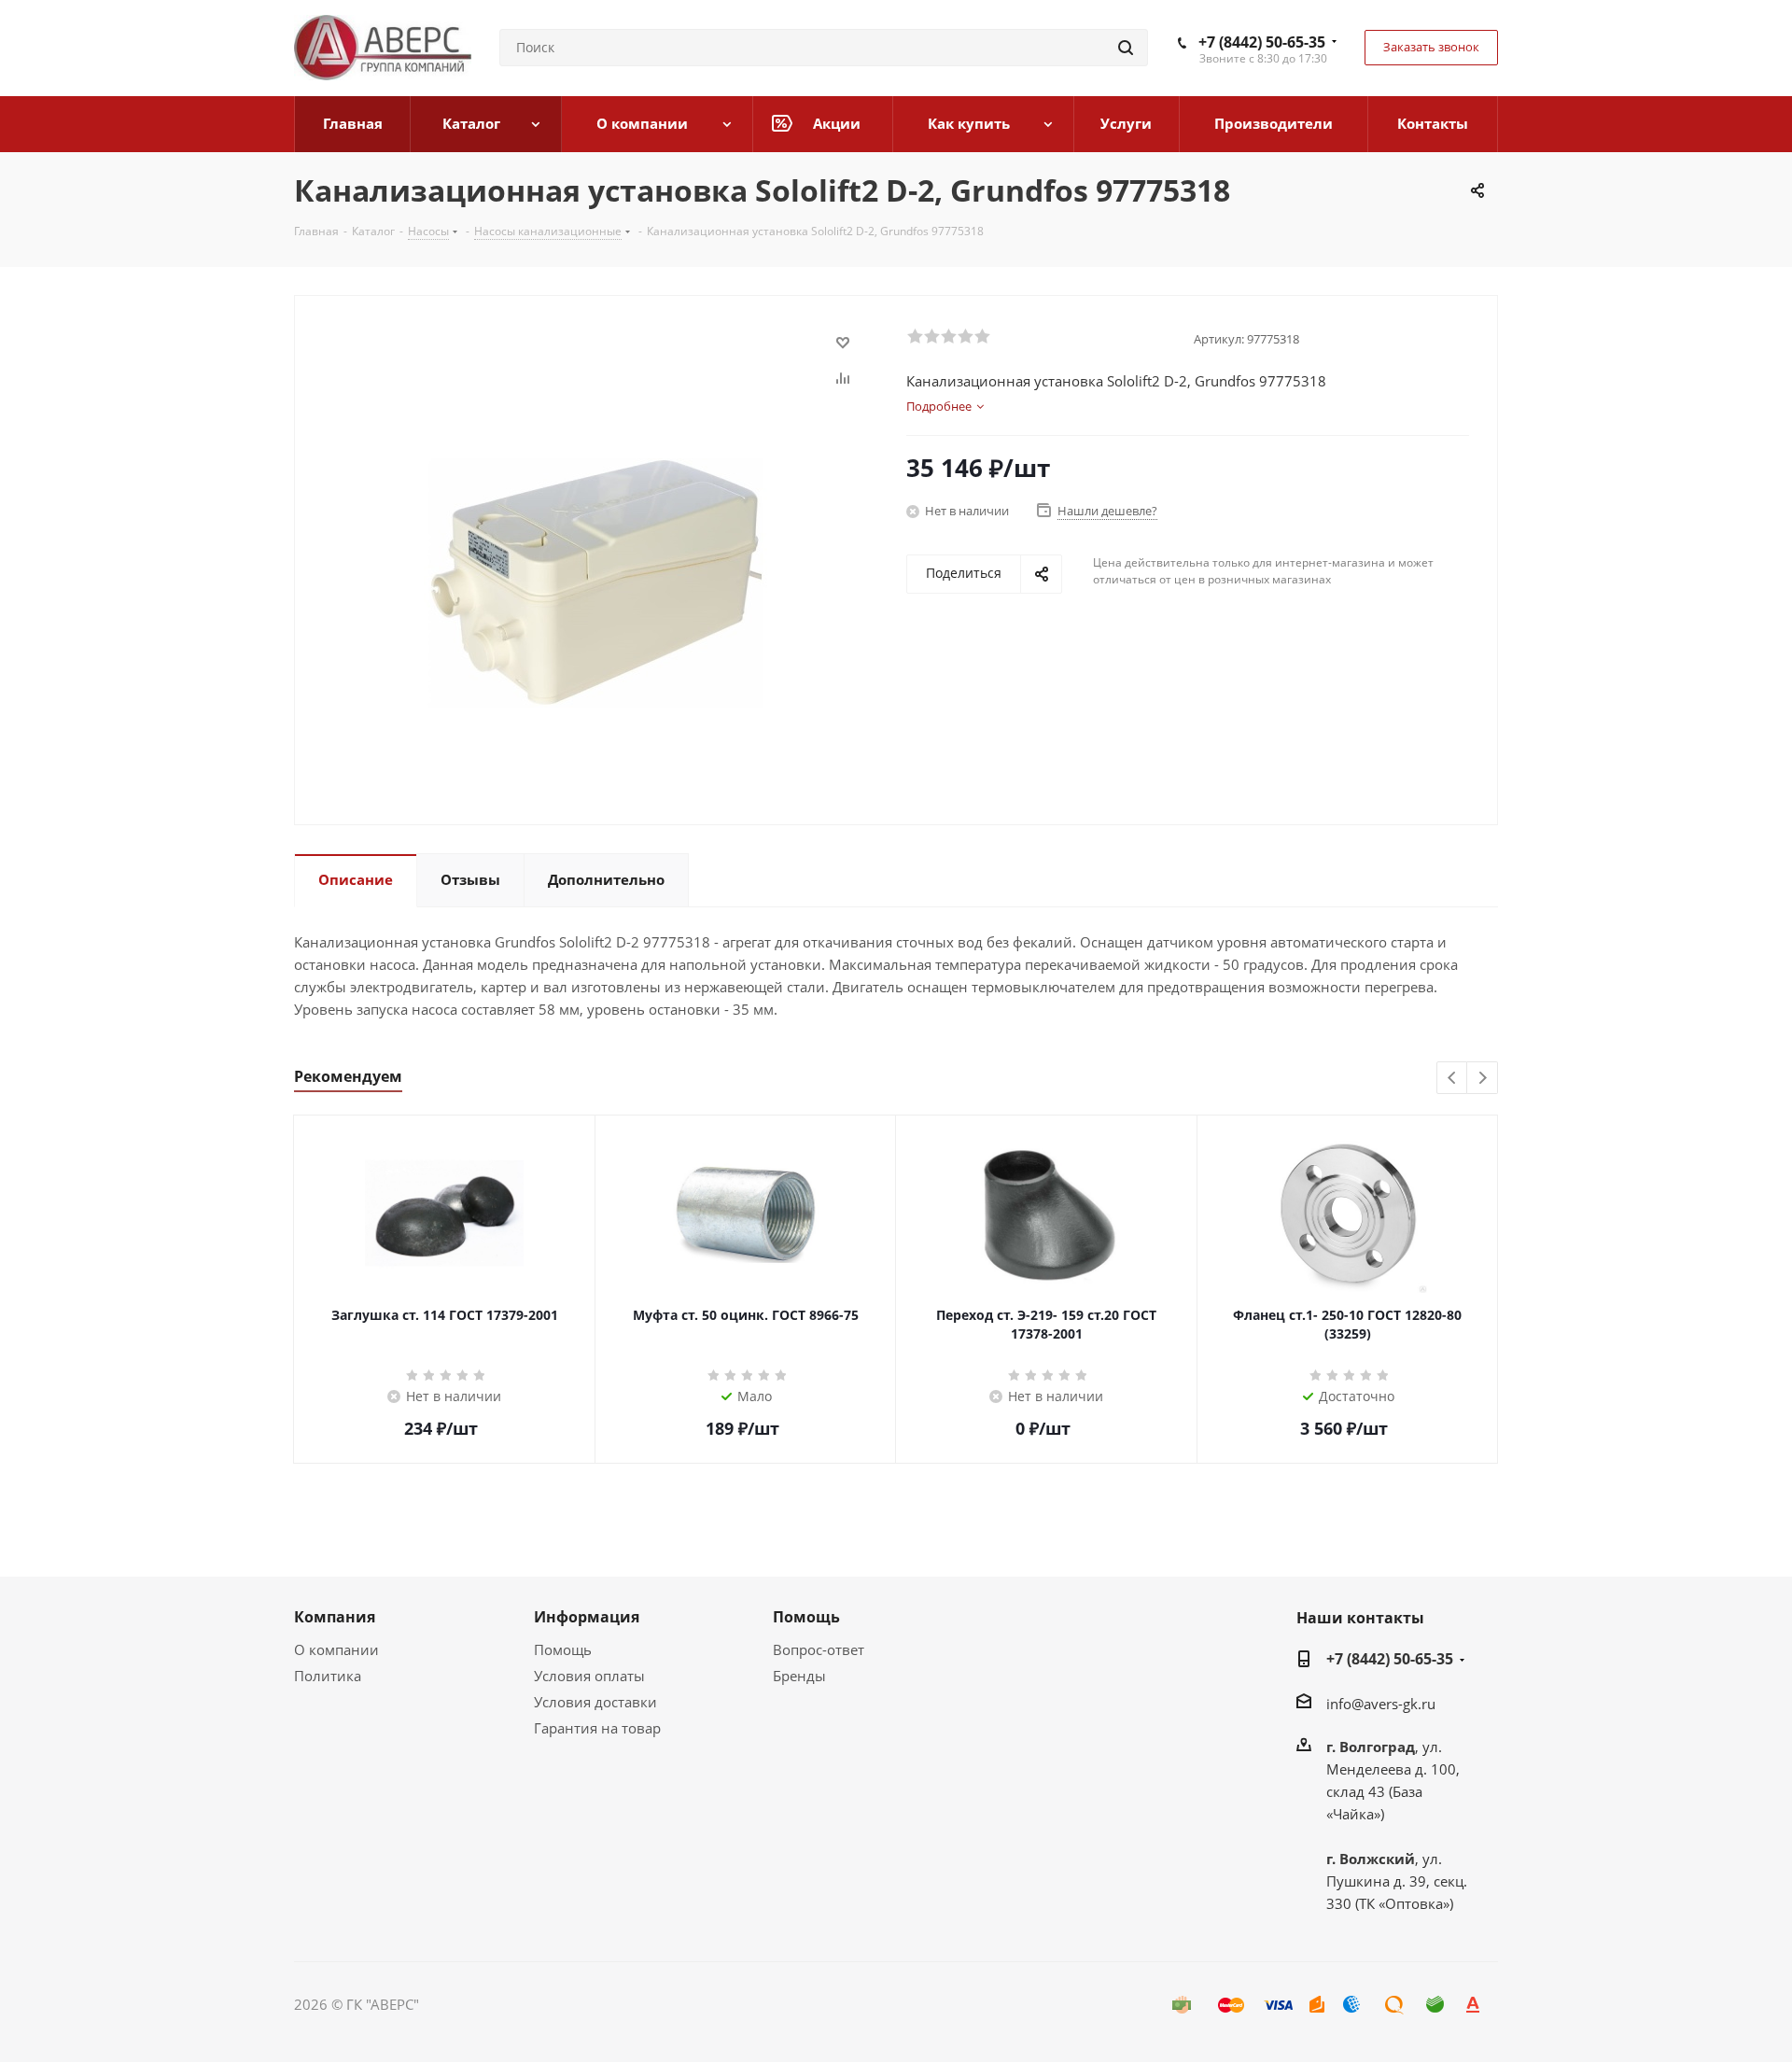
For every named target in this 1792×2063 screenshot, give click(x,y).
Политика (328, 1676)
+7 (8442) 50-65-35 (1262, 42)
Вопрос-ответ (819, 1649)
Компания (335, 1617)
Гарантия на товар (597, 1728)
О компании (336, 1649)
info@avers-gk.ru (1381, 1704)
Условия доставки (595, 1702)
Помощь (563, 1649)
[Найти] (1126, 48)
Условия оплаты (589, 1676)
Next (1483, 1079)
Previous (1453, 1079)
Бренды (799, 1676)
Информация (587, 1617)
